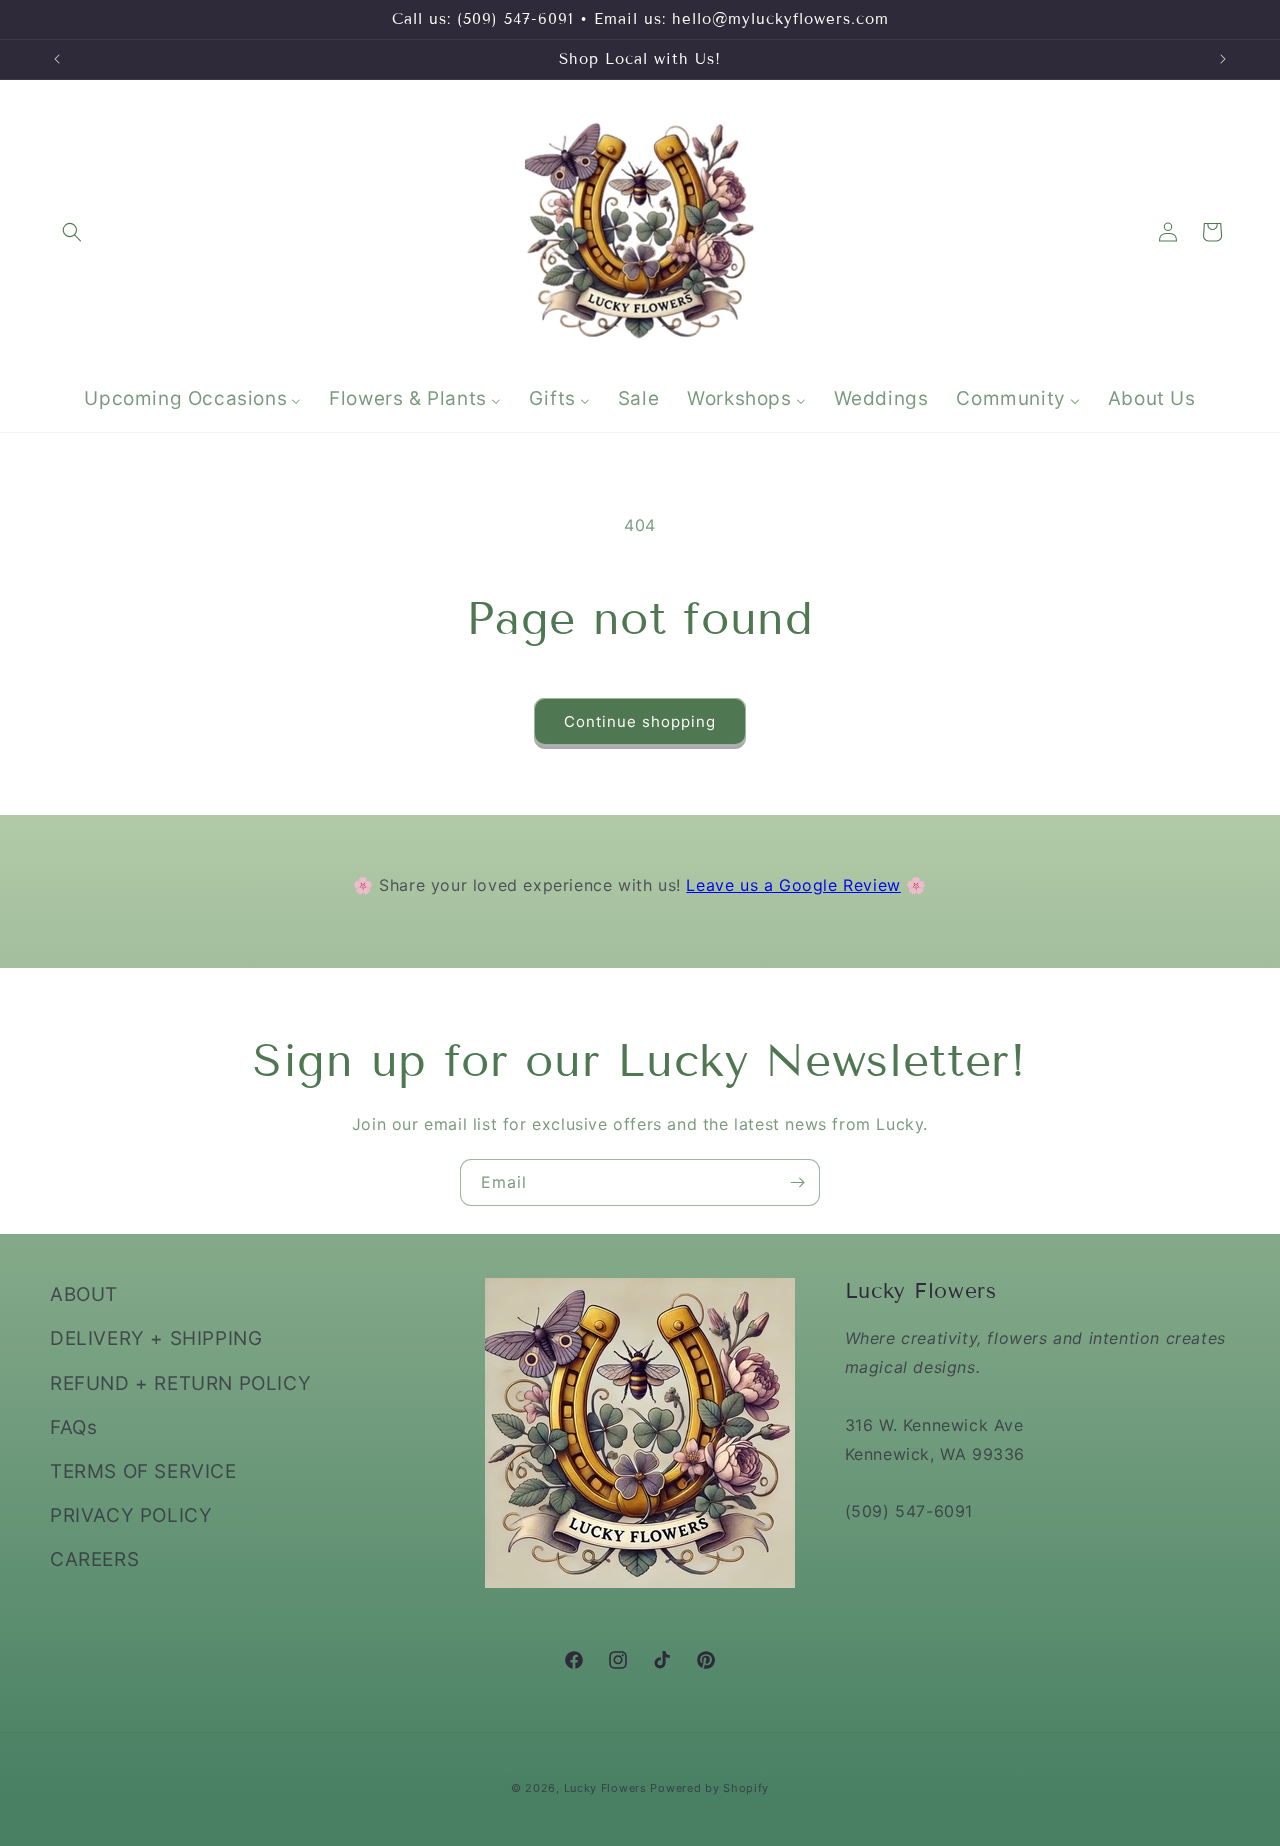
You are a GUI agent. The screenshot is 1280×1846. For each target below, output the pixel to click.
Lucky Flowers (605, 1788)
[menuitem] (192, 399)
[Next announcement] (1223, 59)
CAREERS (94, 1559)
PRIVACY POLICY (131, 1515)
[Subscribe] (797, 1182)
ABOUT (84, 1294)
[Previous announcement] (57, 59)
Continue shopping (640, 721)
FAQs (73, 1426)
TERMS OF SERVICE (143, 1470)
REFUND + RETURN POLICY (180, 1382)
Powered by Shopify (709, 1788)
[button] (72, 232)
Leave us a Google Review (793, 885)
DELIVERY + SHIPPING (156, 1338)
